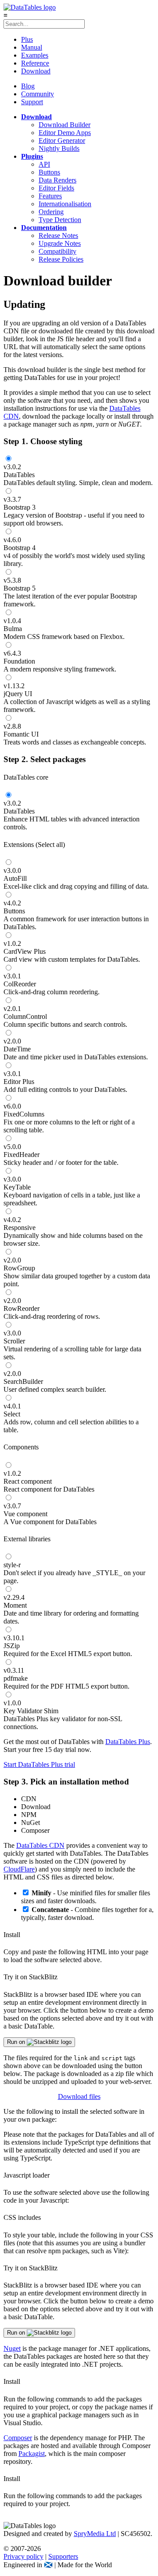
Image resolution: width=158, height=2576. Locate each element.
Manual (32, 47)
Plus (27, 39)
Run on (17, 2042)
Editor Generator (62, 140)
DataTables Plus (128, 1742)
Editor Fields (56, 188)
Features (50, 196)
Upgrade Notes (60, 243)
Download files (79, 2096)
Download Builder (65, 125)
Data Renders (57, 180)
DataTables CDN (40, 1845)
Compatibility (57, 251)
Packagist (32, 2454)
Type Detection (60, 220)
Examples (35, 55)
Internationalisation (65, 204)
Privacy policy (23, 2556)
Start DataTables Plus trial (39, 1764)
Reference (35, 63)
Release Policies (61, 259)
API (44, 164)
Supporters (63, 2556)
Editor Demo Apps (65, 133)
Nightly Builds (59, 148)
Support (32, 102)
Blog (28, 86)
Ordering (51, 212)
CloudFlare (19, 1869)
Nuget (12, 2348)
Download (36, 71)
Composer (18, 2438)
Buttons (49, 172)
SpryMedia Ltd (95, 2534)
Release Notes (58, 235)
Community (38, 94)
